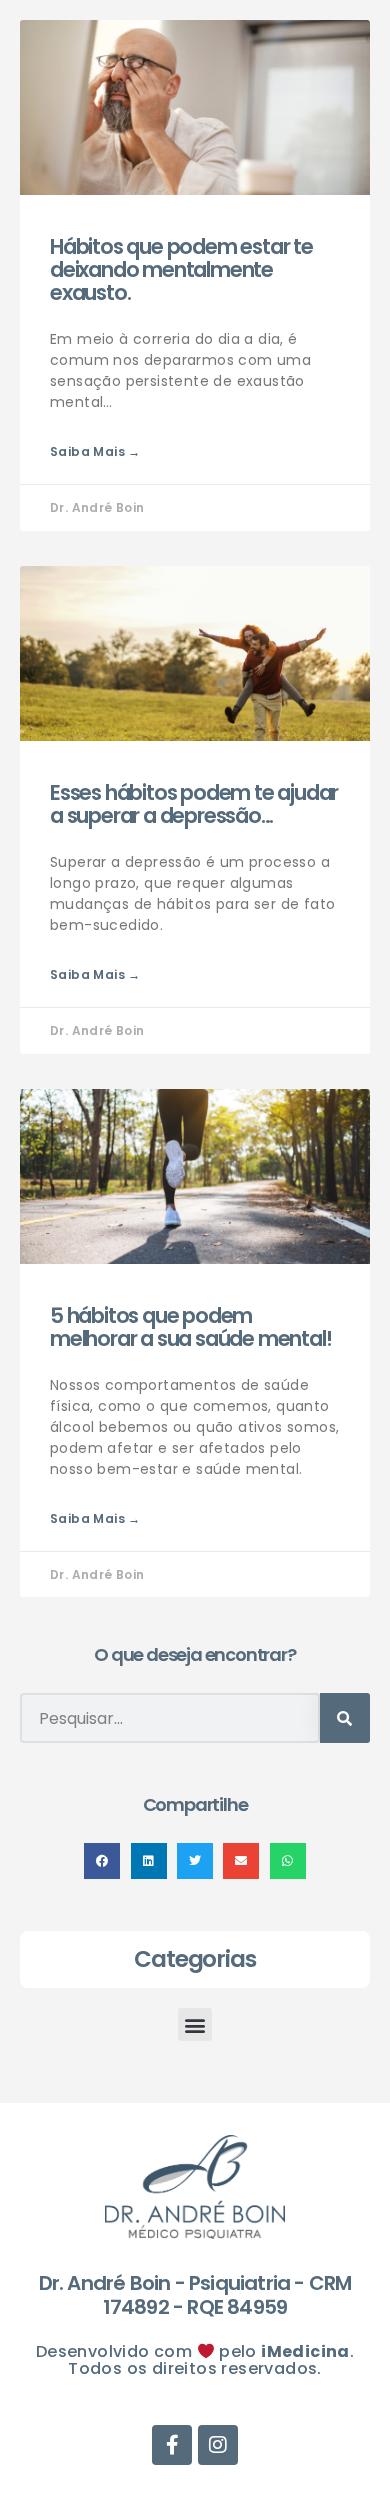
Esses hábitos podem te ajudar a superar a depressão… (194, 804)
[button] (102, 1861)
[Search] (345, 1718)
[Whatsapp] (352, 99)
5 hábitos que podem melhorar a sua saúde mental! (190, 1327)
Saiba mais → (95, 451)
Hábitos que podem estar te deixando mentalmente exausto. (181, 269)
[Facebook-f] (352, 139)
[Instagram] (352, 179)
